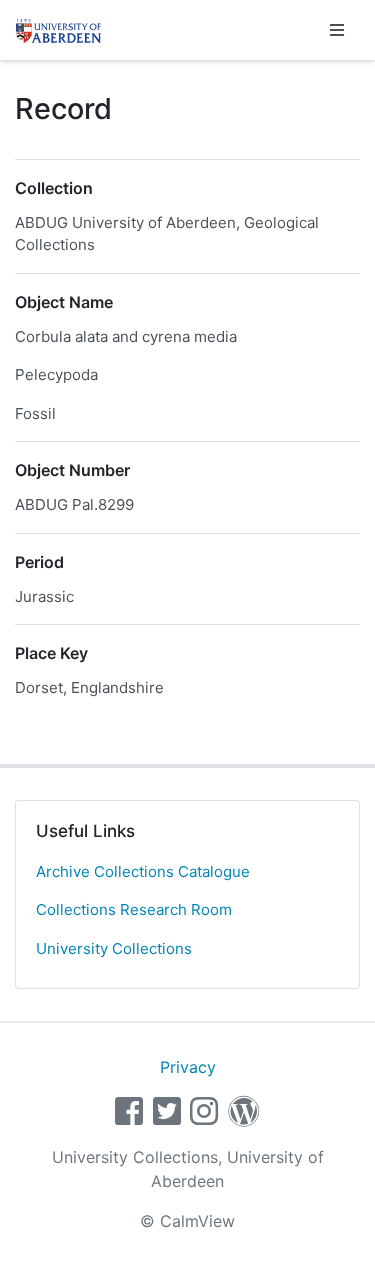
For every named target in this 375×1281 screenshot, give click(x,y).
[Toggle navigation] (337, 30)
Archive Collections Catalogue (143, 871)
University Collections (114, 948)
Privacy (188, 1067)
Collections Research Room (134, 909)
